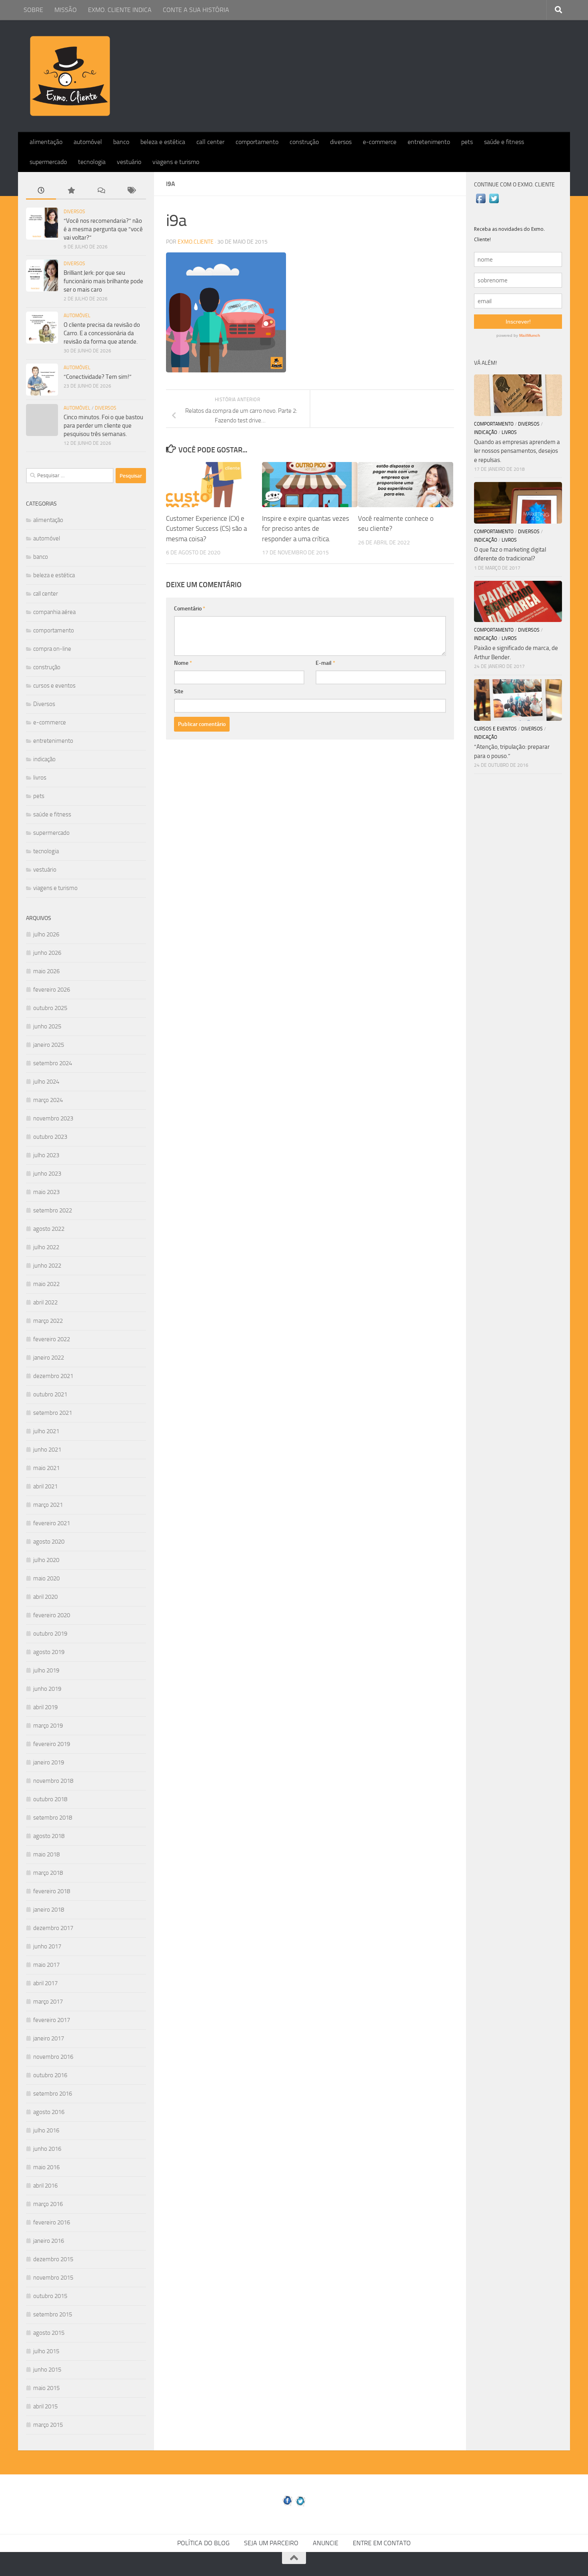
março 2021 (48, 1505)
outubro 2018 (50, 1799)
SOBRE (33, 10)
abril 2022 (45, 1302)
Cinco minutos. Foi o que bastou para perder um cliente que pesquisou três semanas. (103, 426)
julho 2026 (46, 934)
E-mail (325, 663)
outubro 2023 (50, 1137)
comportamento (257, 142)
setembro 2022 (53, 1210)
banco (121, 142)
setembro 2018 (53, 1818)
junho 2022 (47, 1266)
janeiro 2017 (49, 2038)
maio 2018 (46, 1854)
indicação (44, 759)
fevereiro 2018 (52, 1891)
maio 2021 (46, 1468)
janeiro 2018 (49, 1910)
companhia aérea (54, 612)
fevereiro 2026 (52, 990)
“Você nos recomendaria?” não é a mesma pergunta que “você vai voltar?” (103, 229)
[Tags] (131, 191)
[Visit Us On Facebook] (481, 203)
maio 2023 (46, 1192)
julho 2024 (46, 1082)
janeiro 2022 (49, 1358)
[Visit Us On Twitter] (494, 203)
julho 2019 (46, 1670)
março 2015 (48, 2425)
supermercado (48, 162)
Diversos (74, 212)
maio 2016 (46, 2167)
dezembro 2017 (53, 1928)
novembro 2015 (53, 2278)
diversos (341, 142)
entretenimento (429, 142)
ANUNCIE (326, 2543)
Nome (183, 663)
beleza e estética (163, 142)
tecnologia (92, 162)
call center (210, 142)
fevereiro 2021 (52, 1523)
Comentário (190, 609)
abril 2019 (45, 1707)
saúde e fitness (504, 142)
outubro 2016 (50, 2075)
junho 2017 (47, 1946)
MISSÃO (66, 10)
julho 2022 (46, 1247)
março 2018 (48, 1873)
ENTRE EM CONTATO (382, 2543)
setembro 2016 (53, 2094)
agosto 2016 (49, 2112)
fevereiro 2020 (52, 1615)
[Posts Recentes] (41, 191)
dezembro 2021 (53, 1376)
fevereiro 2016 (52, 2222)
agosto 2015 (49, 2333)
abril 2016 (45, 2186)
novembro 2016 (53, 2057)
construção (304, 142)
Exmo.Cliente (196, 242)
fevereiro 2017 (52, 2020)
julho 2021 (46, 1431)
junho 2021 (47, 1450)
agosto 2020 (49, 1542)
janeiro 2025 (49, 1045)
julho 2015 (46, 2351)
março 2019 (48, 1726)
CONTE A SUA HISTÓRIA (196, 10)
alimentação (46, 142)
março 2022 (48, 1321)
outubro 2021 (50, 1394)
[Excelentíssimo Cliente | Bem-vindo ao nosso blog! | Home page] (70, 76)
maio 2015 (46, 2388)
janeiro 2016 (49, 2241)
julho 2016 (46, 2130)
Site (179, 691)
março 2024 (48, 1100)
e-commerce (380, 142)
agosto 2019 (49, 1652)
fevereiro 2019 (52, 1744)
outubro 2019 (50, 1634)
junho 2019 (47, 1689)
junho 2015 (47, 2370)
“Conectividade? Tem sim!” (98, 377)
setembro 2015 (53, 2314)
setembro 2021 (53, 1413)
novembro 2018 (53, 1781)
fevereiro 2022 (52, 1339)
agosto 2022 (49, 1229)
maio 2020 (46, 1578)
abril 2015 (45, 2406)
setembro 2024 (53, 1063)
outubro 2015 (50, 2296)
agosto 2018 (49, 1836)
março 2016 (48, 2204)
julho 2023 (46, 1155)
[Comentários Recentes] (101, 191)
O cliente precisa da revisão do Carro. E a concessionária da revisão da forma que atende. (102, 333)
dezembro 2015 (53, 2259)
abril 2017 (45, 1983)
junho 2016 (47, 2149)
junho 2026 (47, 953)
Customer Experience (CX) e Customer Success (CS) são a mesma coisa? (206, 529)
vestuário (129, 162)
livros (40, 778)
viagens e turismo (176, 162)
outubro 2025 (50, 1008)
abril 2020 (45, 1597)
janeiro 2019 (49, 1762)
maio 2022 (46, 1284)
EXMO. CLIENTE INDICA (120, 10)
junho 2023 (47, 1174)
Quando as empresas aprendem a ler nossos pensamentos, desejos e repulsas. (517, 451)
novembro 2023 (53, 1118)
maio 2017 (46, 1965)
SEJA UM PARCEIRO (271, 2543)
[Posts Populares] (71, 191)
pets (467, 142)
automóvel (88, 142)
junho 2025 (47, 1026)
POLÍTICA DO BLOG (203, 2543)
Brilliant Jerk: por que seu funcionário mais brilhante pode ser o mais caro (103, 281)
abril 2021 (45, 1486)
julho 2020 (46, 1560)
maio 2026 (46, 971)
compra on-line (52, 649)
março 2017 (48, 2002)
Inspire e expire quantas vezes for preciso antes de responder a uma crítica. (306, 529)
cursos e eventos (54, 686)
